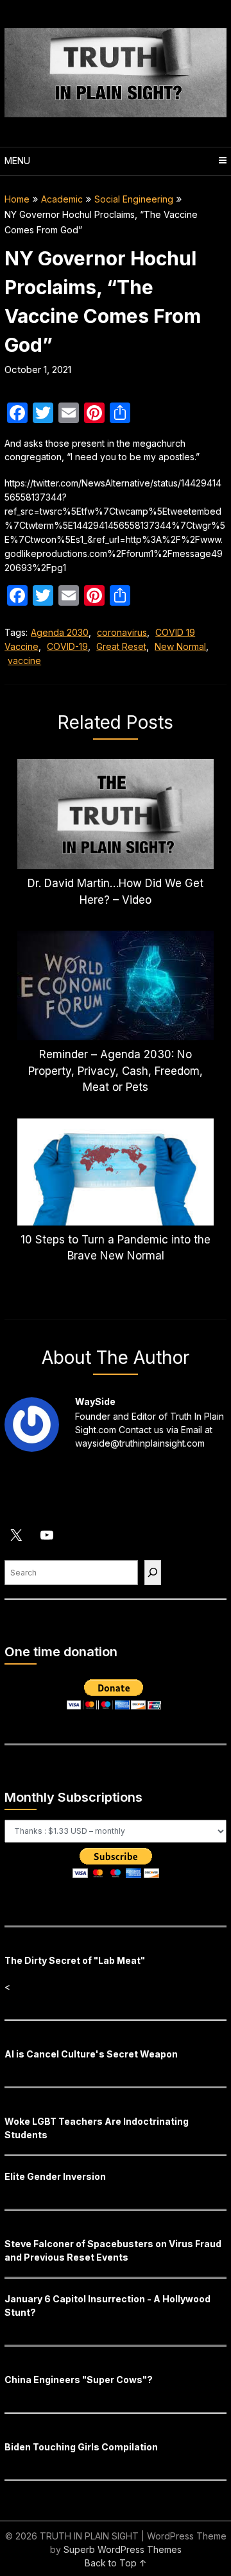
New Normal (180, 646)
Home (17, 199)
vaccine (24, 661)
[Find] (153, 1573)
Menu (17, 161)
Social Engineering (134, 199)
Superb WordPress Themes (123, 2549)
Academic (62, 199)
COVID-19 (67, 646)
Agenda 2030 (60, 632)
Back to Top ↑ (116, 2563)
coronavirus (122, 632)
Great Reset (121, 646)
